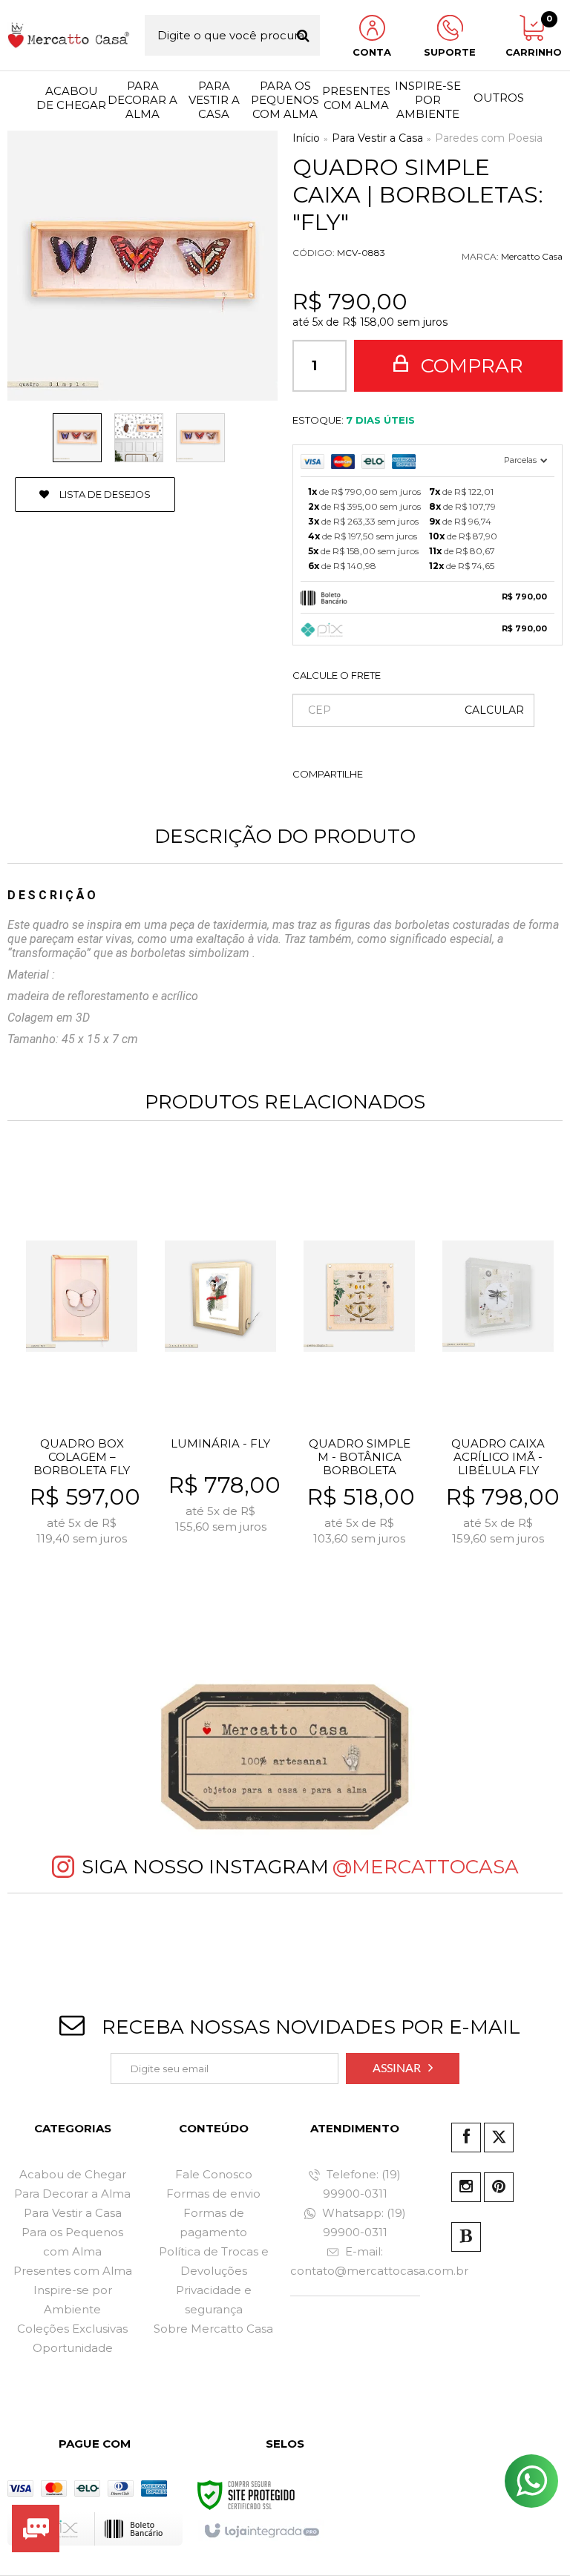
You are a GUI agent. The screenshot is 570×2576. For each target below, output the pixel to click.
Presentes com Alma (73, 2271)
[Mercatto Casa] (69, 35)
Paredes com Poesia (489, 138)
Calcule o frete (337, 675)
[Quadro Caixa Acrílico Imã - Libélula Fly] (498, 1380)
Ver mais (91, 1577)
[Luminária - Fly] (220, 1380)
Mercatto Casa (532, 256)
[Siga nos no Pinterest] (499, 2187)
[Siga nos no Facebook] (466, 2138)
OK (494, 710)
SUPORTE (450, 52)
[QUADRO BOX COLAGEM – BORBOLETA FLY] (82, 1380)
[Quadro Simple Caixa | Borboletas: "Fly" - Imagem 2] (139, 438)
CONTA (372, 52)
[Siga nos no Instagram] (466, 2187)
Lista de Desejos (104, 494)
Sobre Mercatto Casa (213, 2329)
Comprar (469, 366)
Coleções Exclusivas (72, 2329)
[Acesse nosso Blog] (466, 2237)
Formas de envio (213, 2194)
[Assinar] (403, 2069)
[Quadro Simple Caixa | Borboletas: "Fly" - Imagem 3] (200, 438)
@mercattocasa (426, 1867)
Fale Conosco (214, 2174)
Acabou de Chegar (73, 2174)
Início (306, 138)
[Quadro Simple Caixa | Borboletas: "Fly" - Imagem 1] (77, 438)
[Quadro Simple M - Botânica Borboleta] (359, 1380)
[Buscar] (303, 35)
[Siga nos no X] (499, 2138)
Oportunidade (73, 2348)
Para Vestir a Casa (377, 138)
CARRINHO (531, 36)
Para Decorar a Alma (72, 2194)
